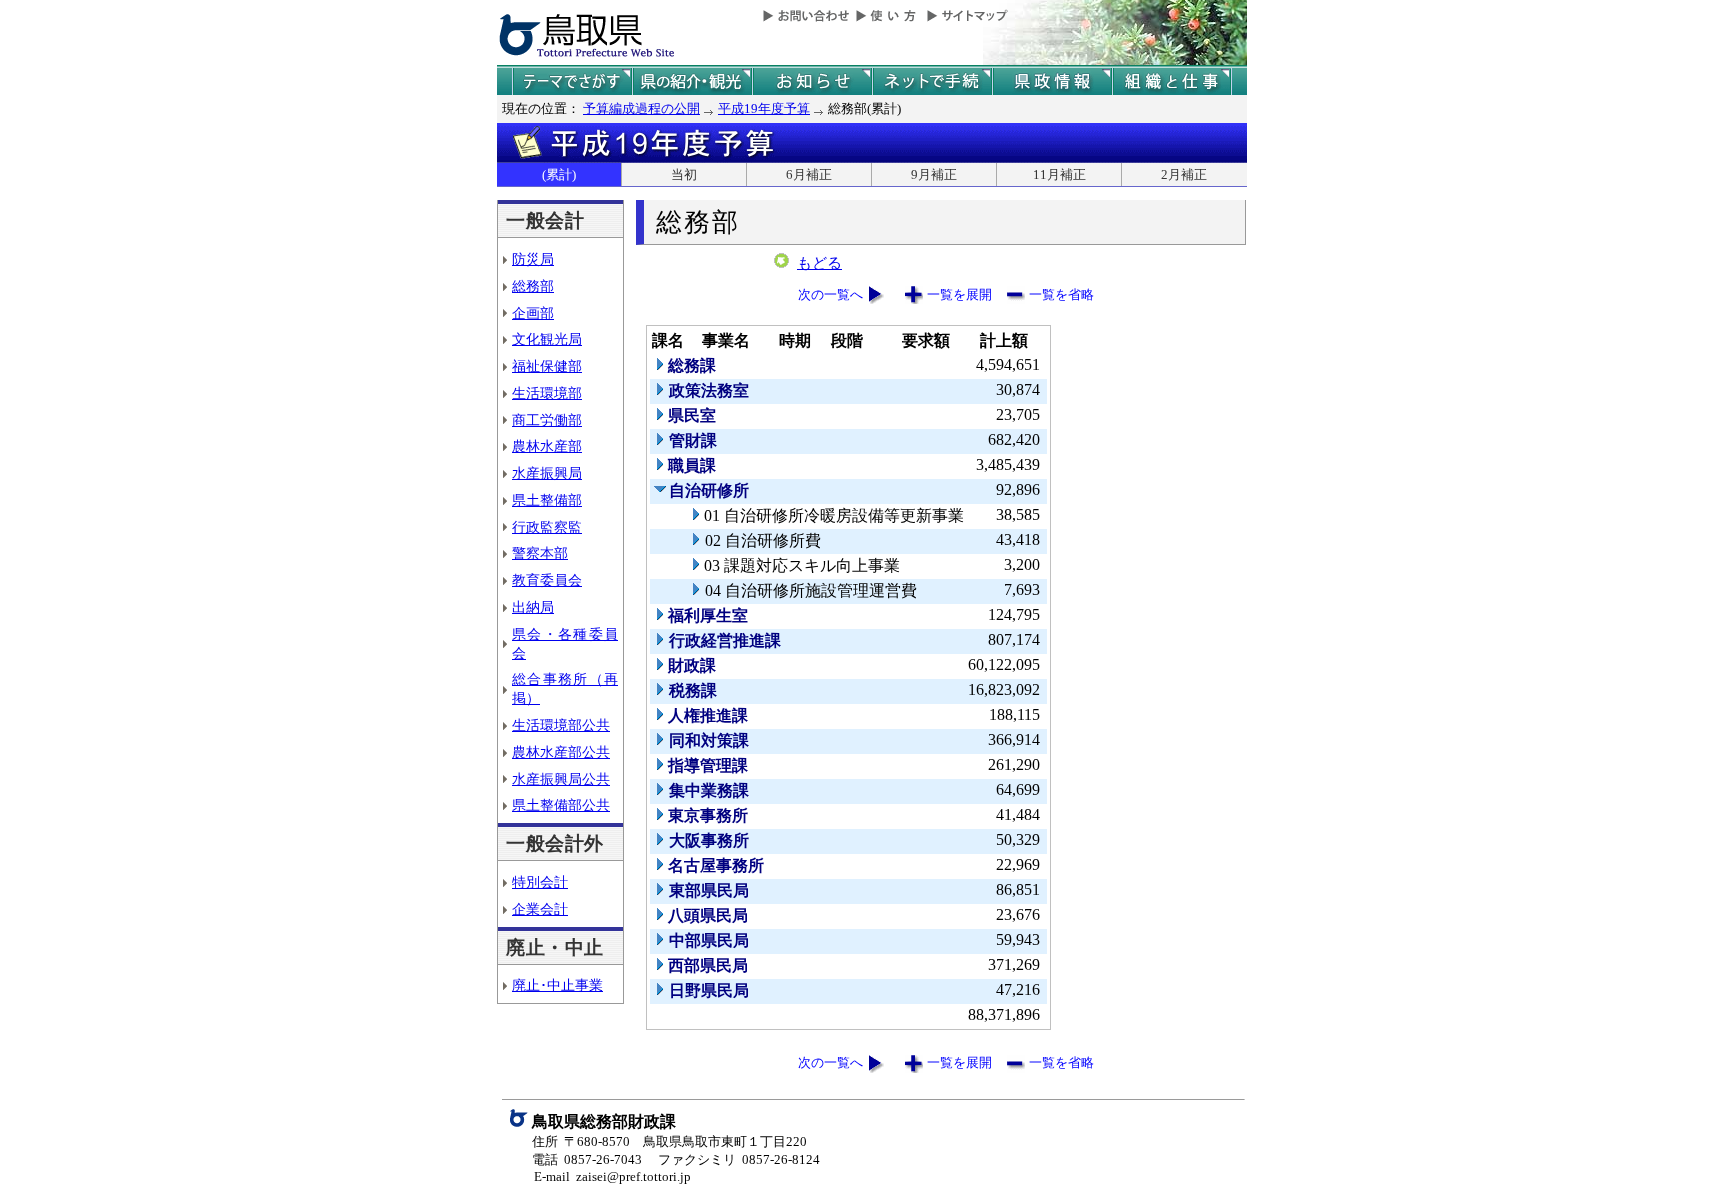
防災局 (533, 259)
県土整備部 (547, 500)
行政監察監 (547, 527)
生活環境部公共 (561, 725)
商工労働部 (547, 420)
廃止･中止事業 (557, 985)
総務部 (533, 286)
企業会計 (540, 909)
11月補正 (1059, 174)
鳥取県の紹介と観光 (692, 81)
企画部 (533, 313)
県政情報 (1052, 81)
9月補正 (934, 174)
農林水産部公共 (561, 752)
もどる (819, 263)
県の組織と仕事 (1172, 81)
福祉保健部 (547, 366)
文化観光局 (547, 339)
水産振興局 (547, 473)
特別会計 (540, 882)
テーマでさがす (572, 81)
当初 (684, 174)
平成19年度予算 (764, 108)
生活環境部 (547, 393)
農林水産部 (547, 446)
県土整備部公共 (561, 805)
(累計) (559, 174)
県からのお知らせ (812, 81)
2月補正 (1184, 174)
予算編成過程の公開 (641, 108)
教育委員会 (547, 580)
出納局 (533, 607)
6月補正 (809, 174)
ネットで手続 (932, 81)
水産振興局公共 (561, 779)
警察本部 (540, 553)
